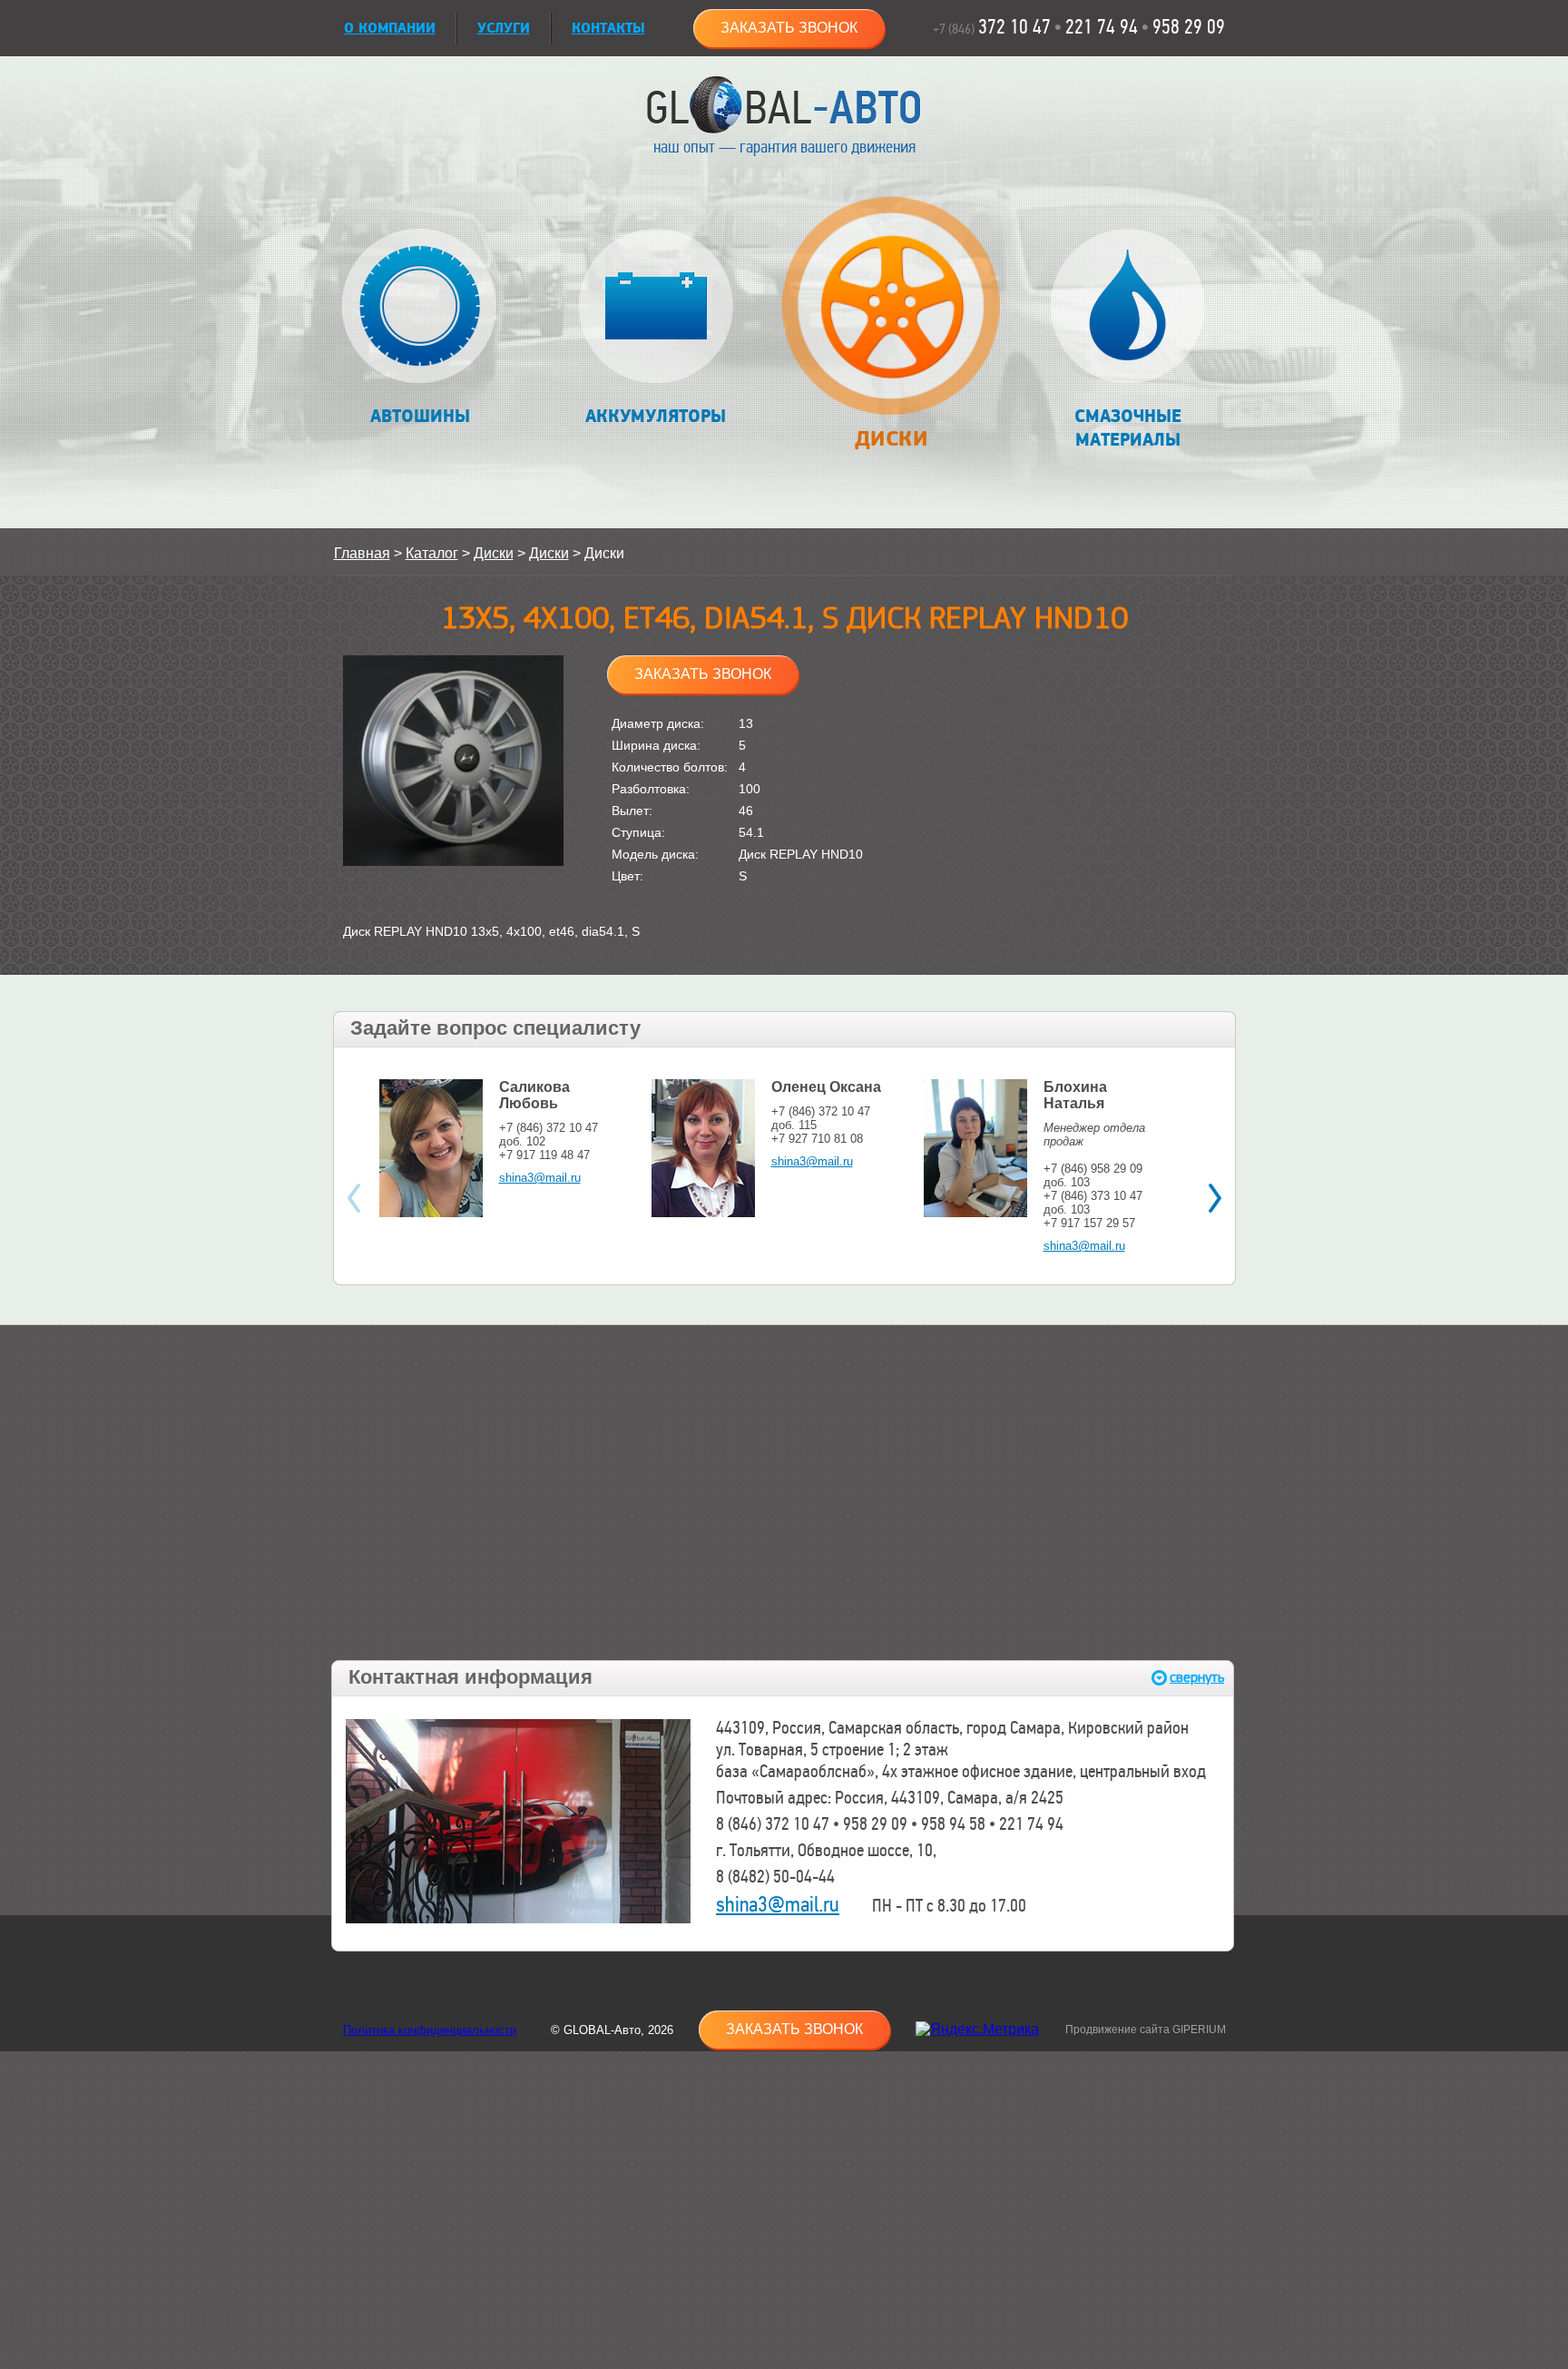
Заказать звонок (789, 28)
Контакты (608, 29)
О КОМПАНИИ (390, 29)
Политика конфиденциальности (430, 2030)
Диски (891, 439)
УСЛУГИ (504, 29)
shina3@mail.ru (540, 1178)
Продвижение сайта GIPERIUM (1146, 2030)
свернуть (1197, 1678)
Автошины (420, 417)
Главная (362, 553)
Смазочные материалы (1128, 428)
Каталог (432, 553)
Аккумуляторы (656, 417)
